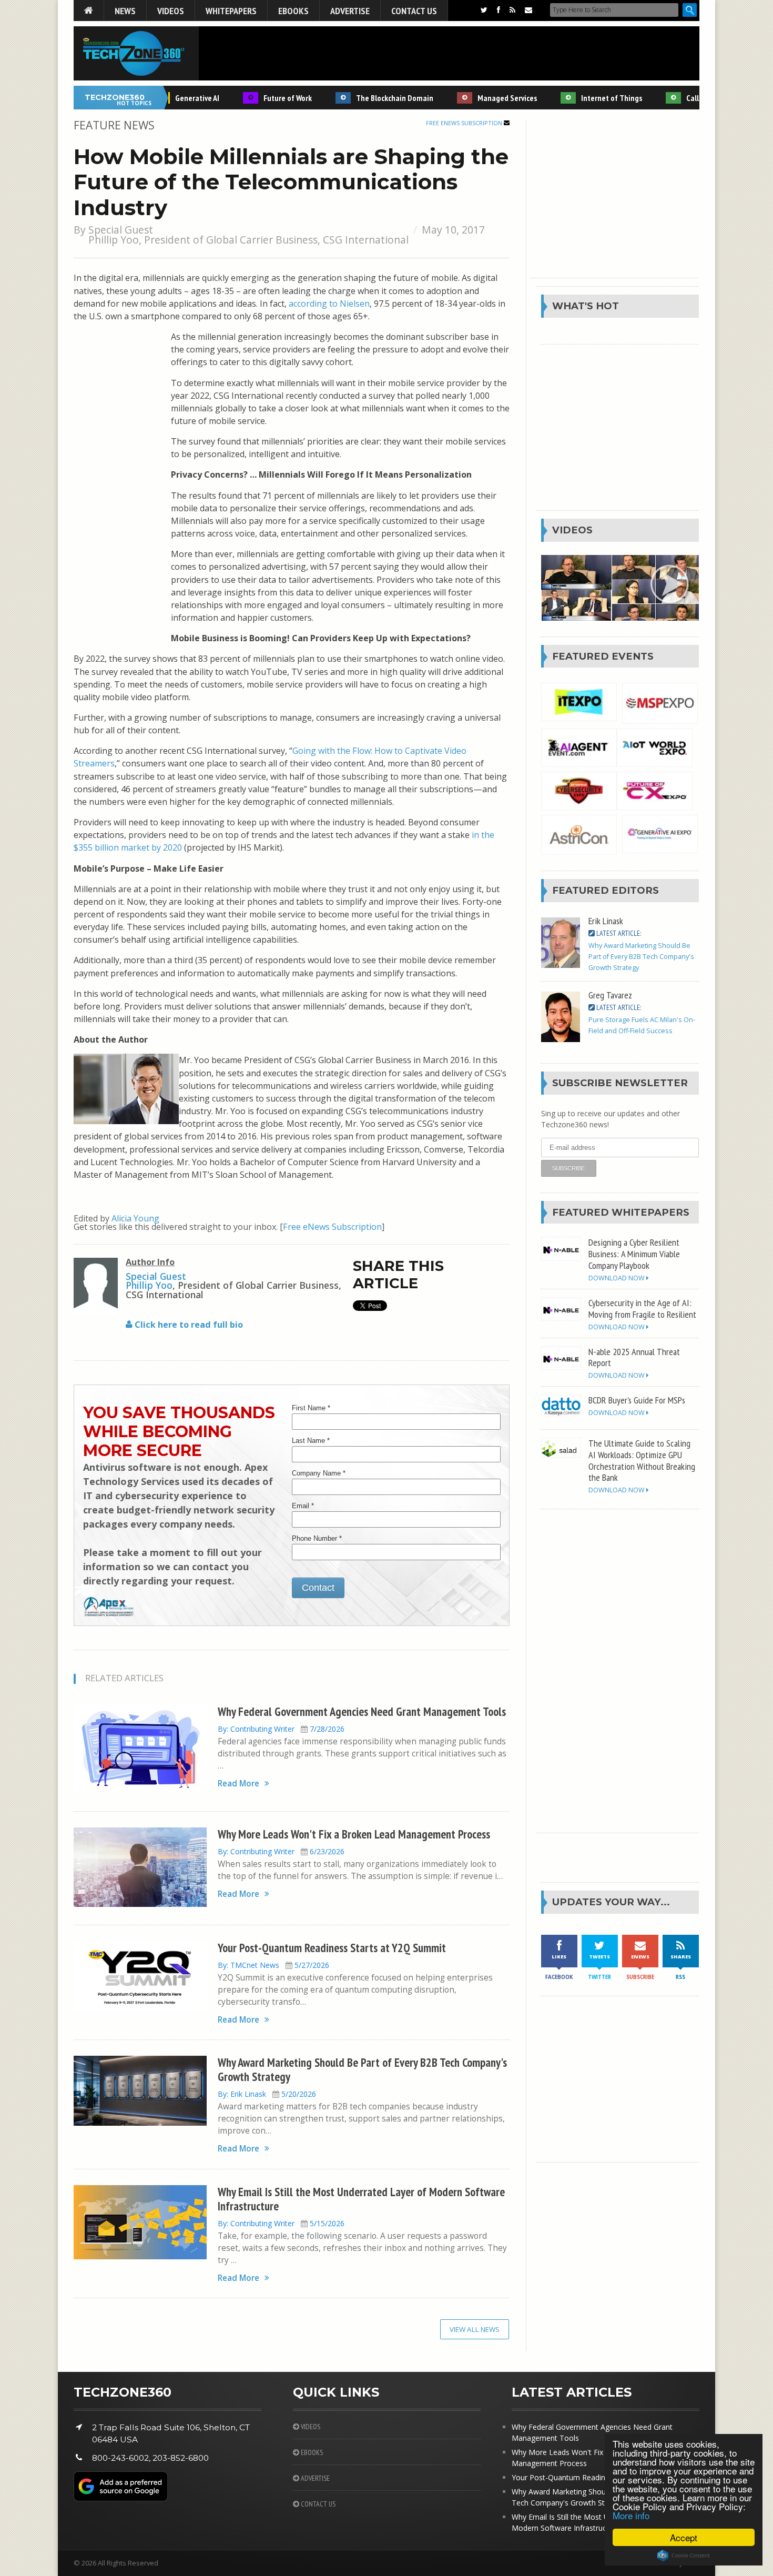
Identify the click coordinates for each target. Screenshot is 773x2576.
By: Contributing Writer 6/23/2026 (281, 1851)
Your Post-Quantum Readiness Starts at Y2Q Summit (332, 1948)
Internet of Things (583, 98)
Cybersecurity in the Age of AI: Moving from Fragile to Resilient (642, 1308)
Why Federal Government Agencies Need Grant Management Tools (362, 1711)
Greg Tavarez (610, 995)
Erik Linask (606, 921)
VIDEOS (310, 2427)
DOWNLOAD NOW (617, 1278)
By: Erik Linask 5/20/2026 (267, 2094)
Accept (684, 2537)
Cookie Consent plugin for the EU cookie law (684, 2555)
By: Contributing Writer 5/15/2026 (281, 2223)
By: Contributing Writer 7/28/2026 (281, 1729)
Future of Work (259, 98)
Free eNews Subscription (465, 123)
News (125, 11)
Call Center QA (682, 98)
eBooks (293, 11)
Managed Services (479, 98)
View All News (475, 2329)
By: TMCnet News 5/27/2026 (273, 1965)
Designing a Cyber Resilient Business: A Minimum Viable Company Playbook (634, 1254)
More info (631, 2515)
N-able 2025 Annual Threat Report (634, 1357)
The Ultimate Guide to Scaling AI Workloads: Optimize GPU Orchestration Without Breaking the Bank (642, 1460)
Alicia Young (135, 1218)
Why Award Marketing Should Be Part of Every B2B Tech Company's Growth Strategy (362, 2069)
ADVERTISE (314, 2478)
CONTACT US (317, 2504)
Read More (238, 1784)
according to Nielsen (329, 304)
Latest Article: (618, 933)
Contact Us (414, 11)
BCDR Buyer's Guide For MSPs (637, 1400)
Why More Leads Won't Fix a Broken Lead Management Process (354, 1834)
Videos (171, 11)
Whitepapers (231, 11)
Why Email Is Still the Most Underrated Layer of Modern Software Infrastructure (361, 2199)
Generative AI (169, 98)
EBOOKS (311, 2452)
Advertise (350, 11)
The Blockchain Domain (366, 98)
